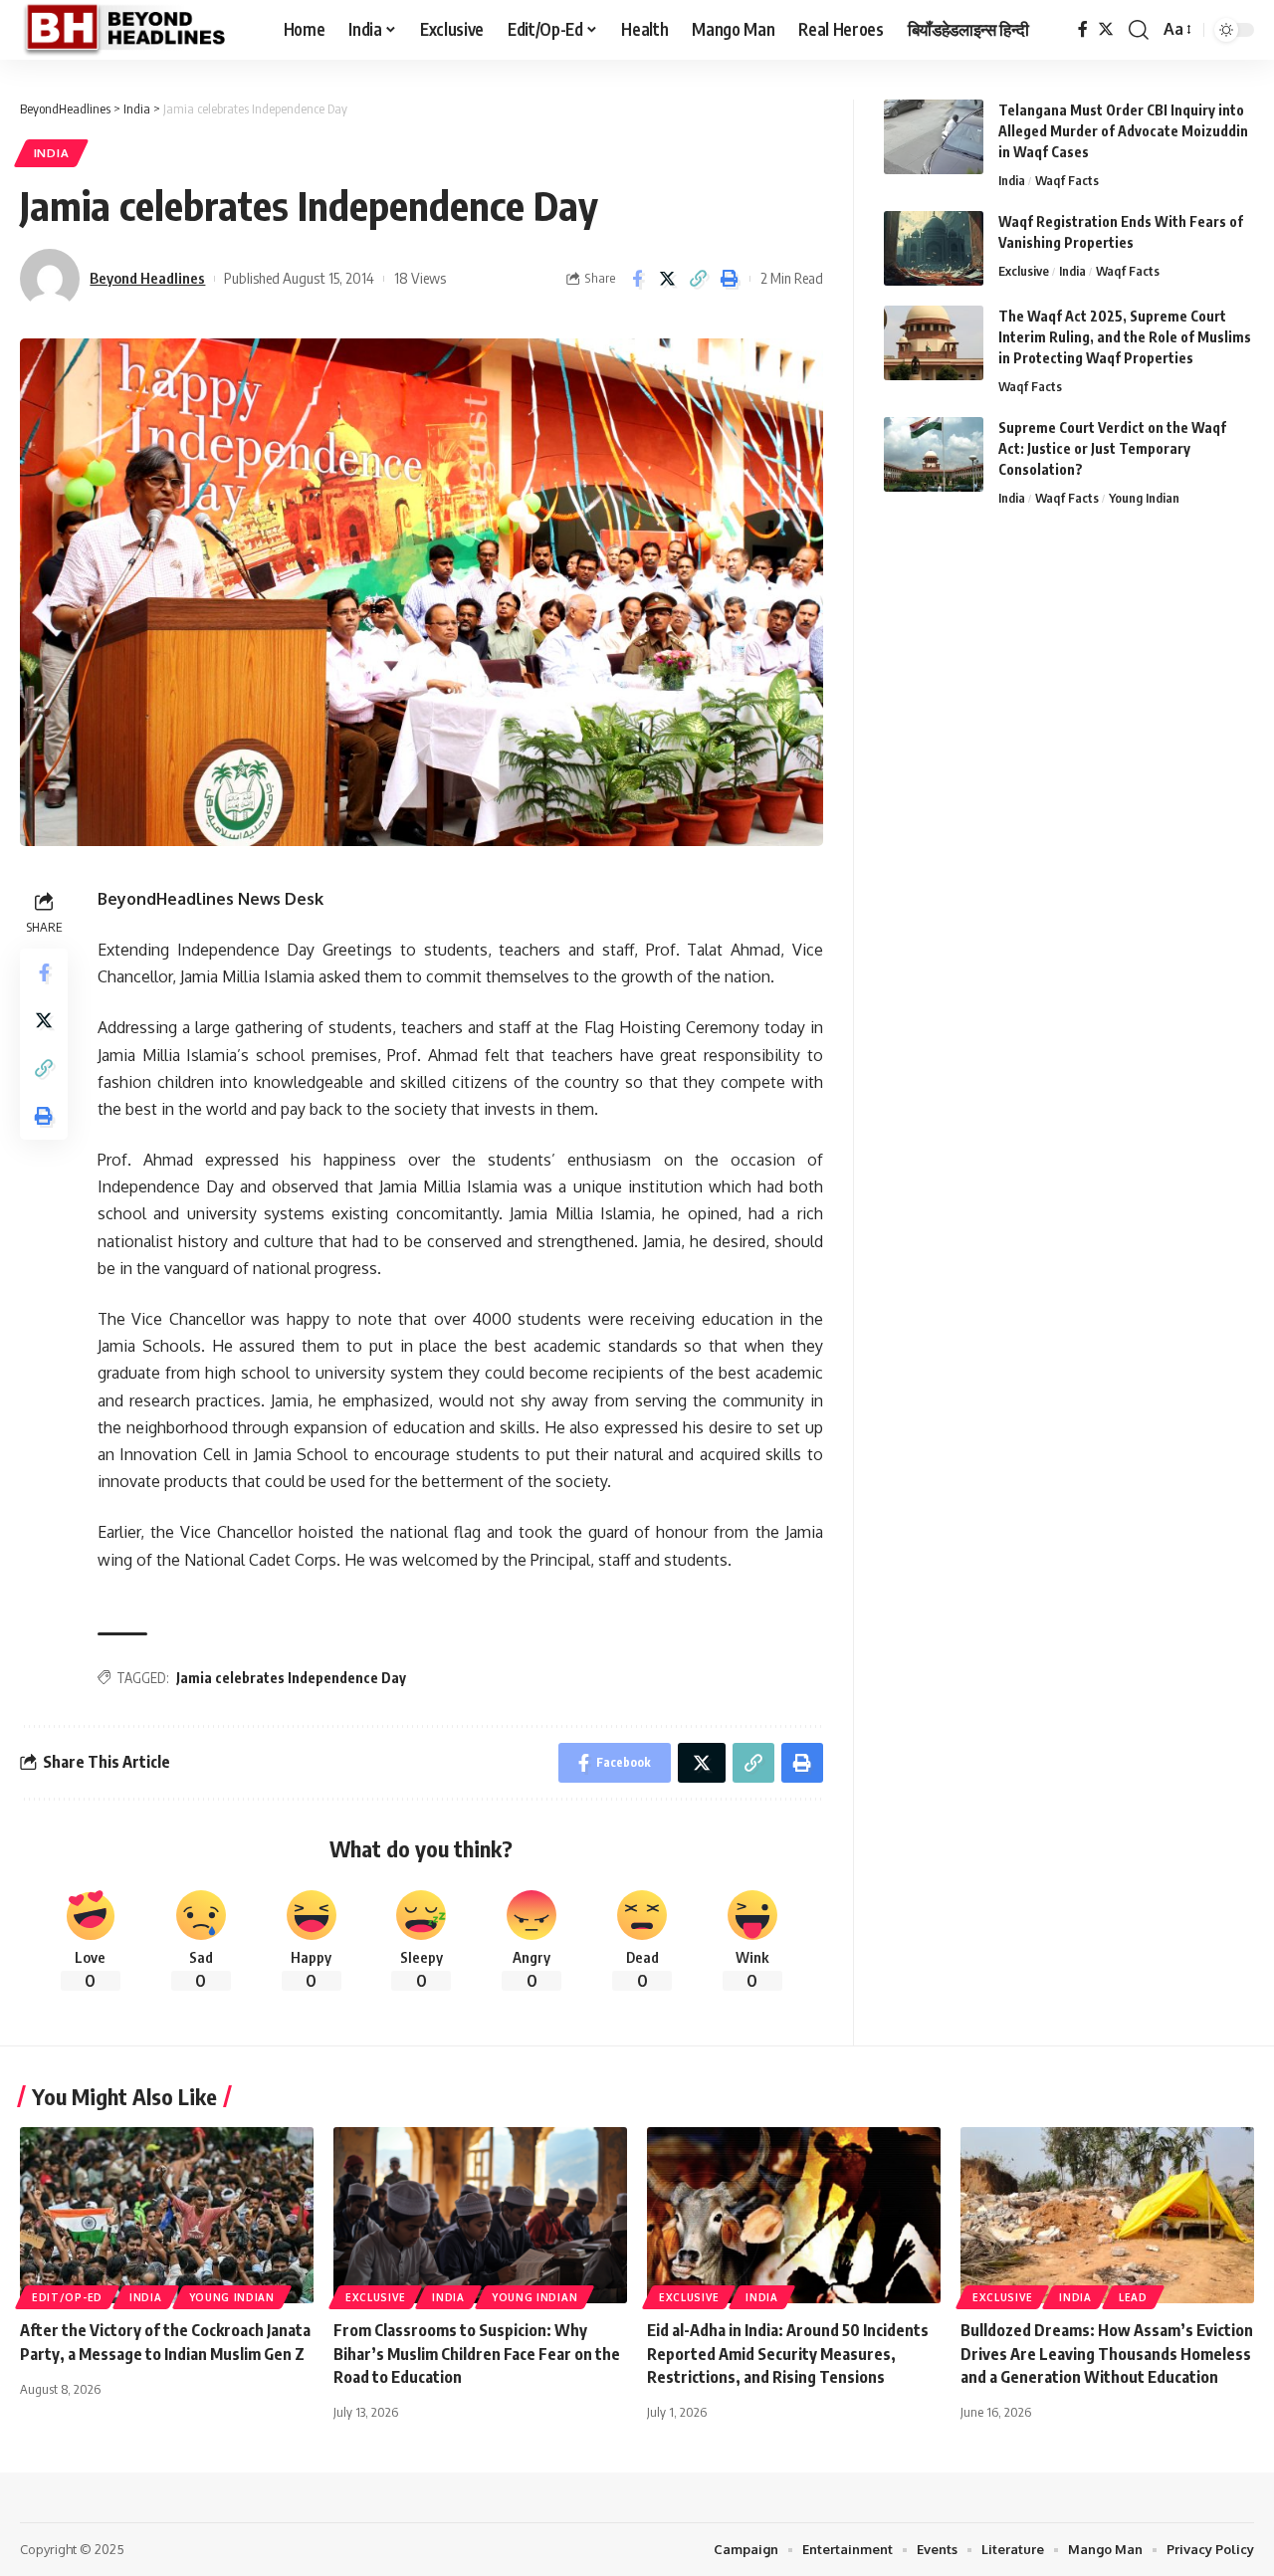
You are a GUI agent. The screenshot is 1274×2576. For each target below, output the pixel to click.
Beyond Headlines (147, 278)
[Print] (730, 279)
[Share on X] (668, 279)
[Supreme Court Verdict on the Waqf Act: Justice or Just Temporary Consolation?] (934, 454)
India (52, 153)
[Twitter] (1106, 29)
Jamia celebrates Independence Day (291, 1678)
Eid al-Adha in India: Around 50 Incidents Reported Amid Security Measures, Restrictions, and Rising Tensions (788, 2353)
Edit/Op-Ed (67, 2297)
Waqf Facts (1067, 180)
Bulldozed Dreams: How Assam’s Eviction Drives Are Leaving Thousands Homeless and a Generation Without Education (1107, 2353)
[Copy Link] (699, 279)
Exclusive (1024, 271)
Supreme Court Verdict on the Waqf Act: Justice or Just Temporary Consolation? (1112, 448)
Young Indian (1144, 498)
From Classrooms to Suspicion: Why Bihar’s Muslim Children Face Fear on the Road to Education (477, 2353)
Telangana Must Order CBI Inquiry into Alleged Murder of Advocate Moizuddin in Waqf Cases (1123, 131)
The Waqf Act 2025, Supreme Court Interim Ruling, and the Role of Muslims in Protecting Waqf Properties (1125, 337)
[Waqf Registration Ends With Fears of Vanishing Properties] (934, 248)
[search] (1139, 30)
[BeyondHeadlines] (136, 30)
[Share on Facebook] (637, 279)
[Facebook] (1083, 29)
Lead (1133, 2297)
